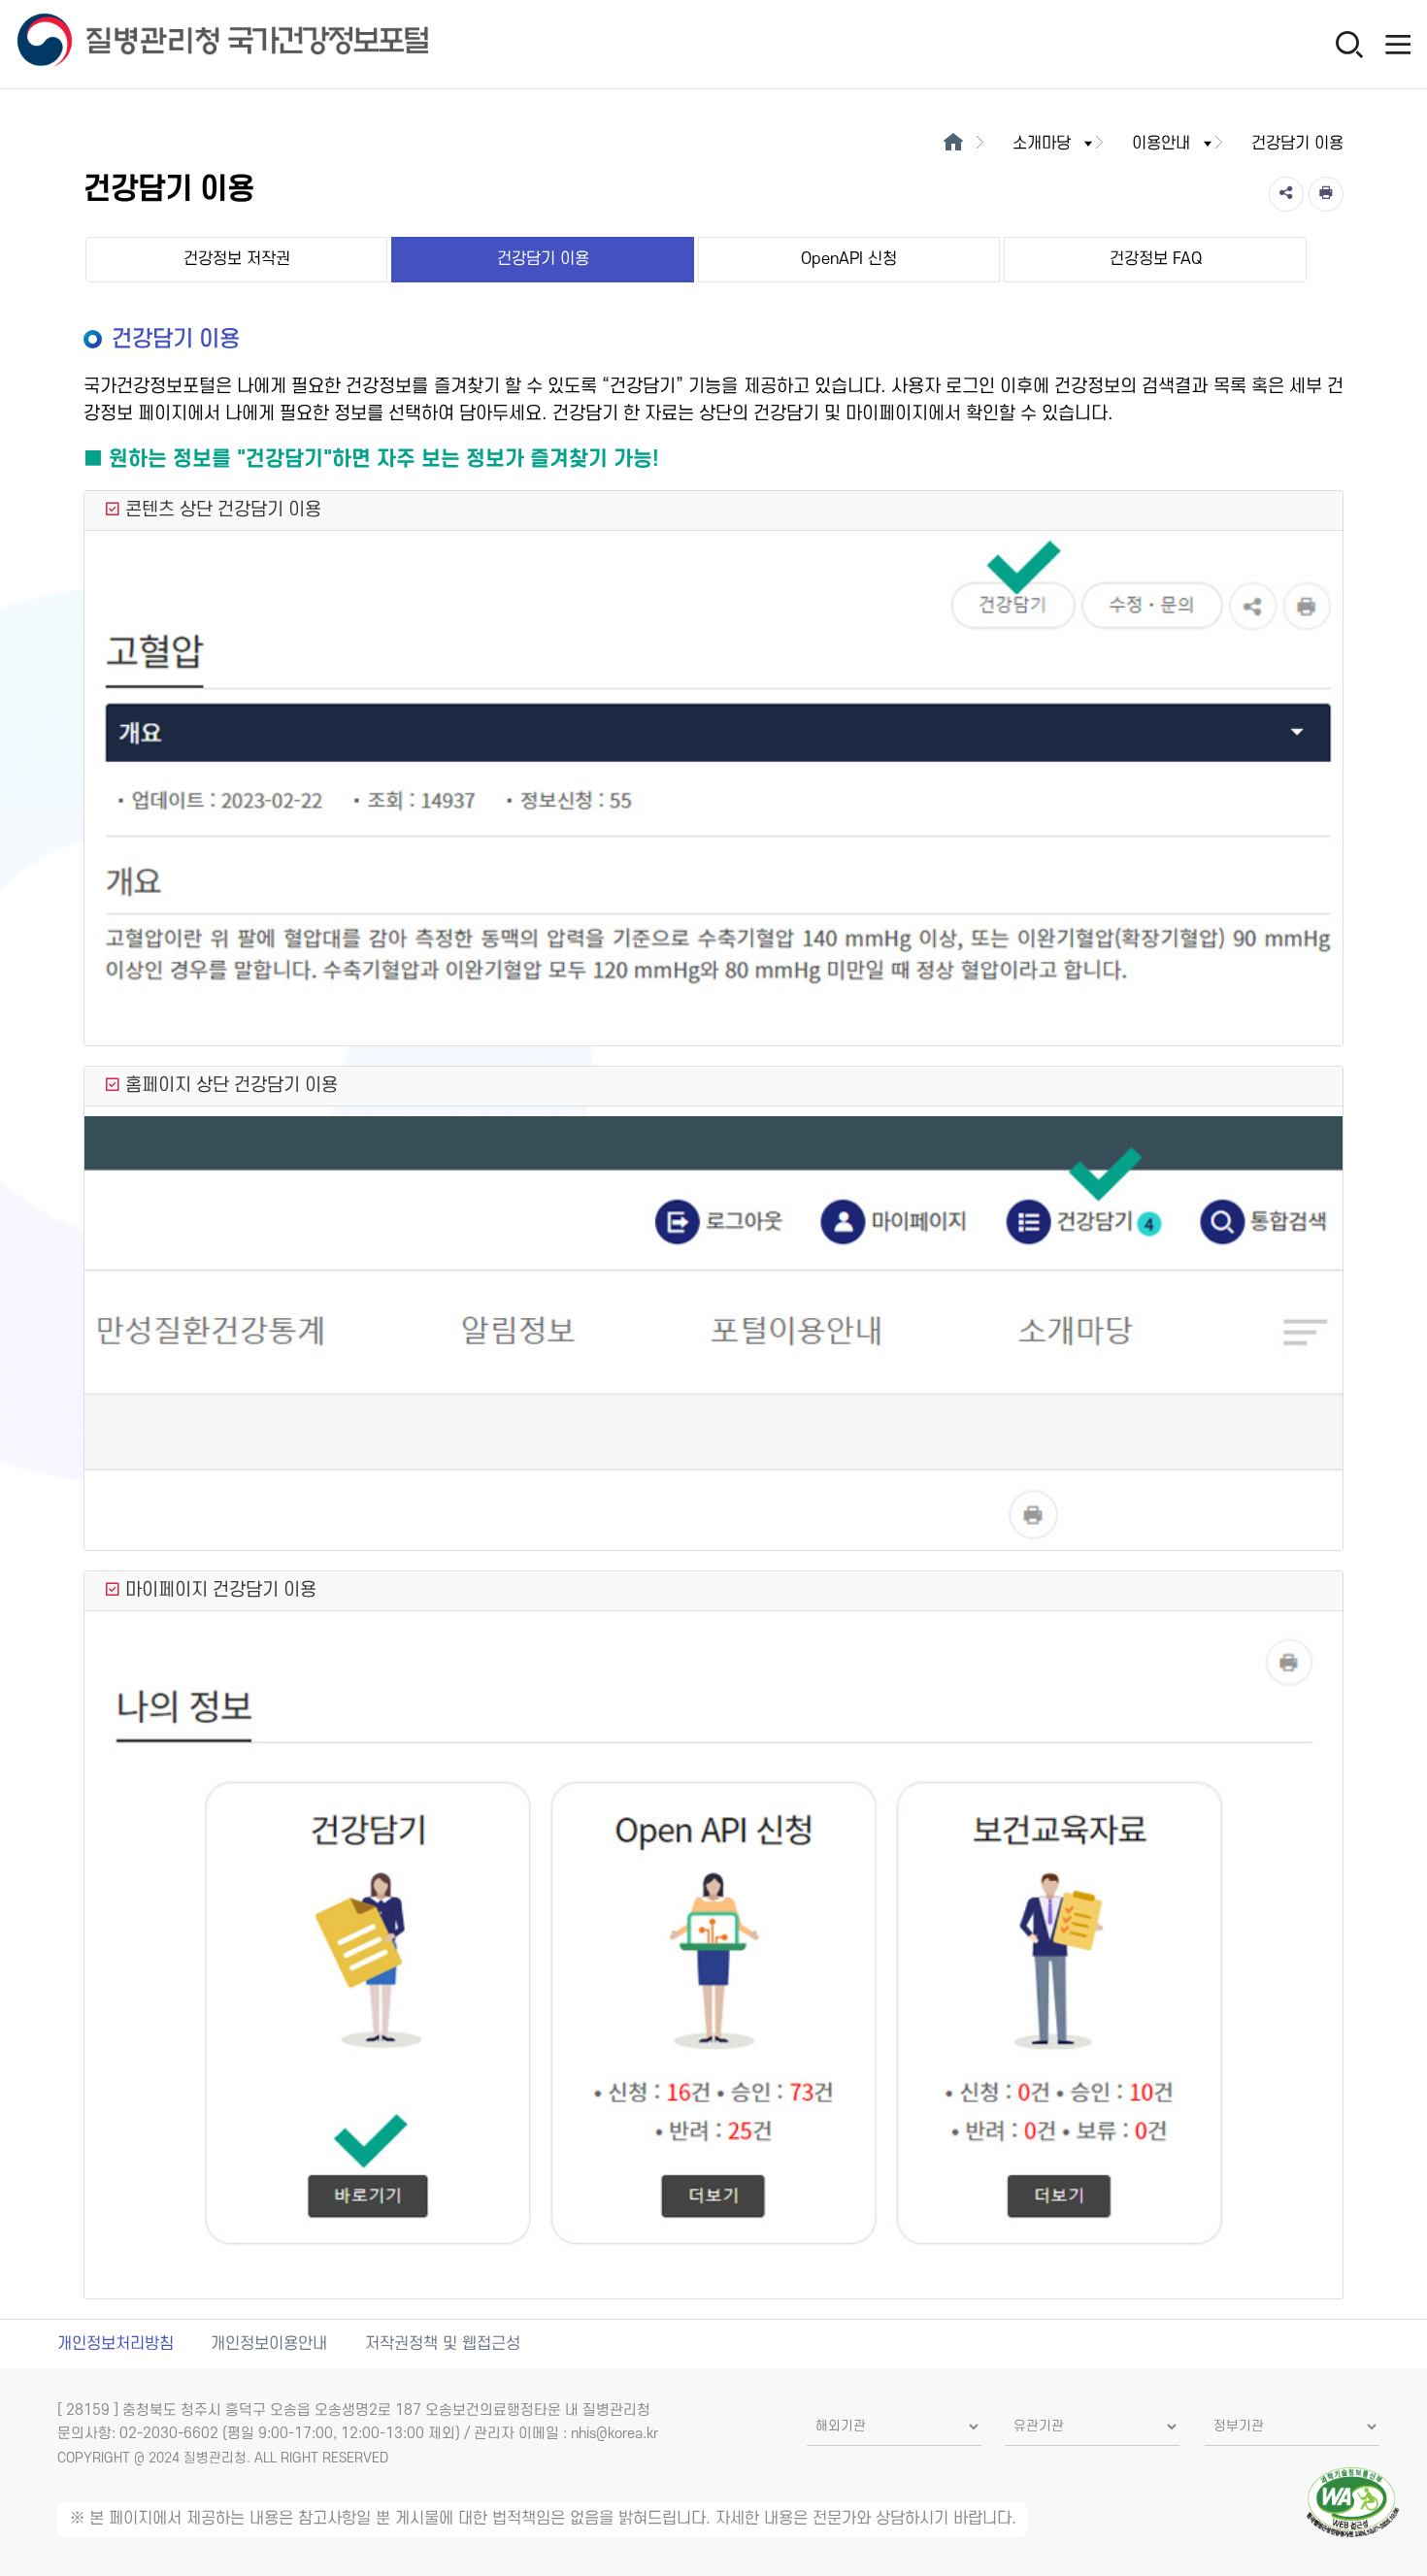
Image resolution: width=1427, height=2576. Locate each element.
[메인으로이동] (953, 144)
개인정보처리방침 (116, 2344)
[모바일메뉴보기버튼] (1398, 44)
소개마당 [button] (1042, 144)
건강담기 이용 (543, 259)
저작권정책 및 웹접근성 (443, 2344)
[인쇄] (1326, 194)
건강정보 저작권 (237, 259)
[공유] (1286, 194)
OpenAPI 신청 (849, 259)
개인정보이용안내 (269, 2344)
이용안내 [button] (1161, 144)
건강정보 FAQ (1156, 259)
